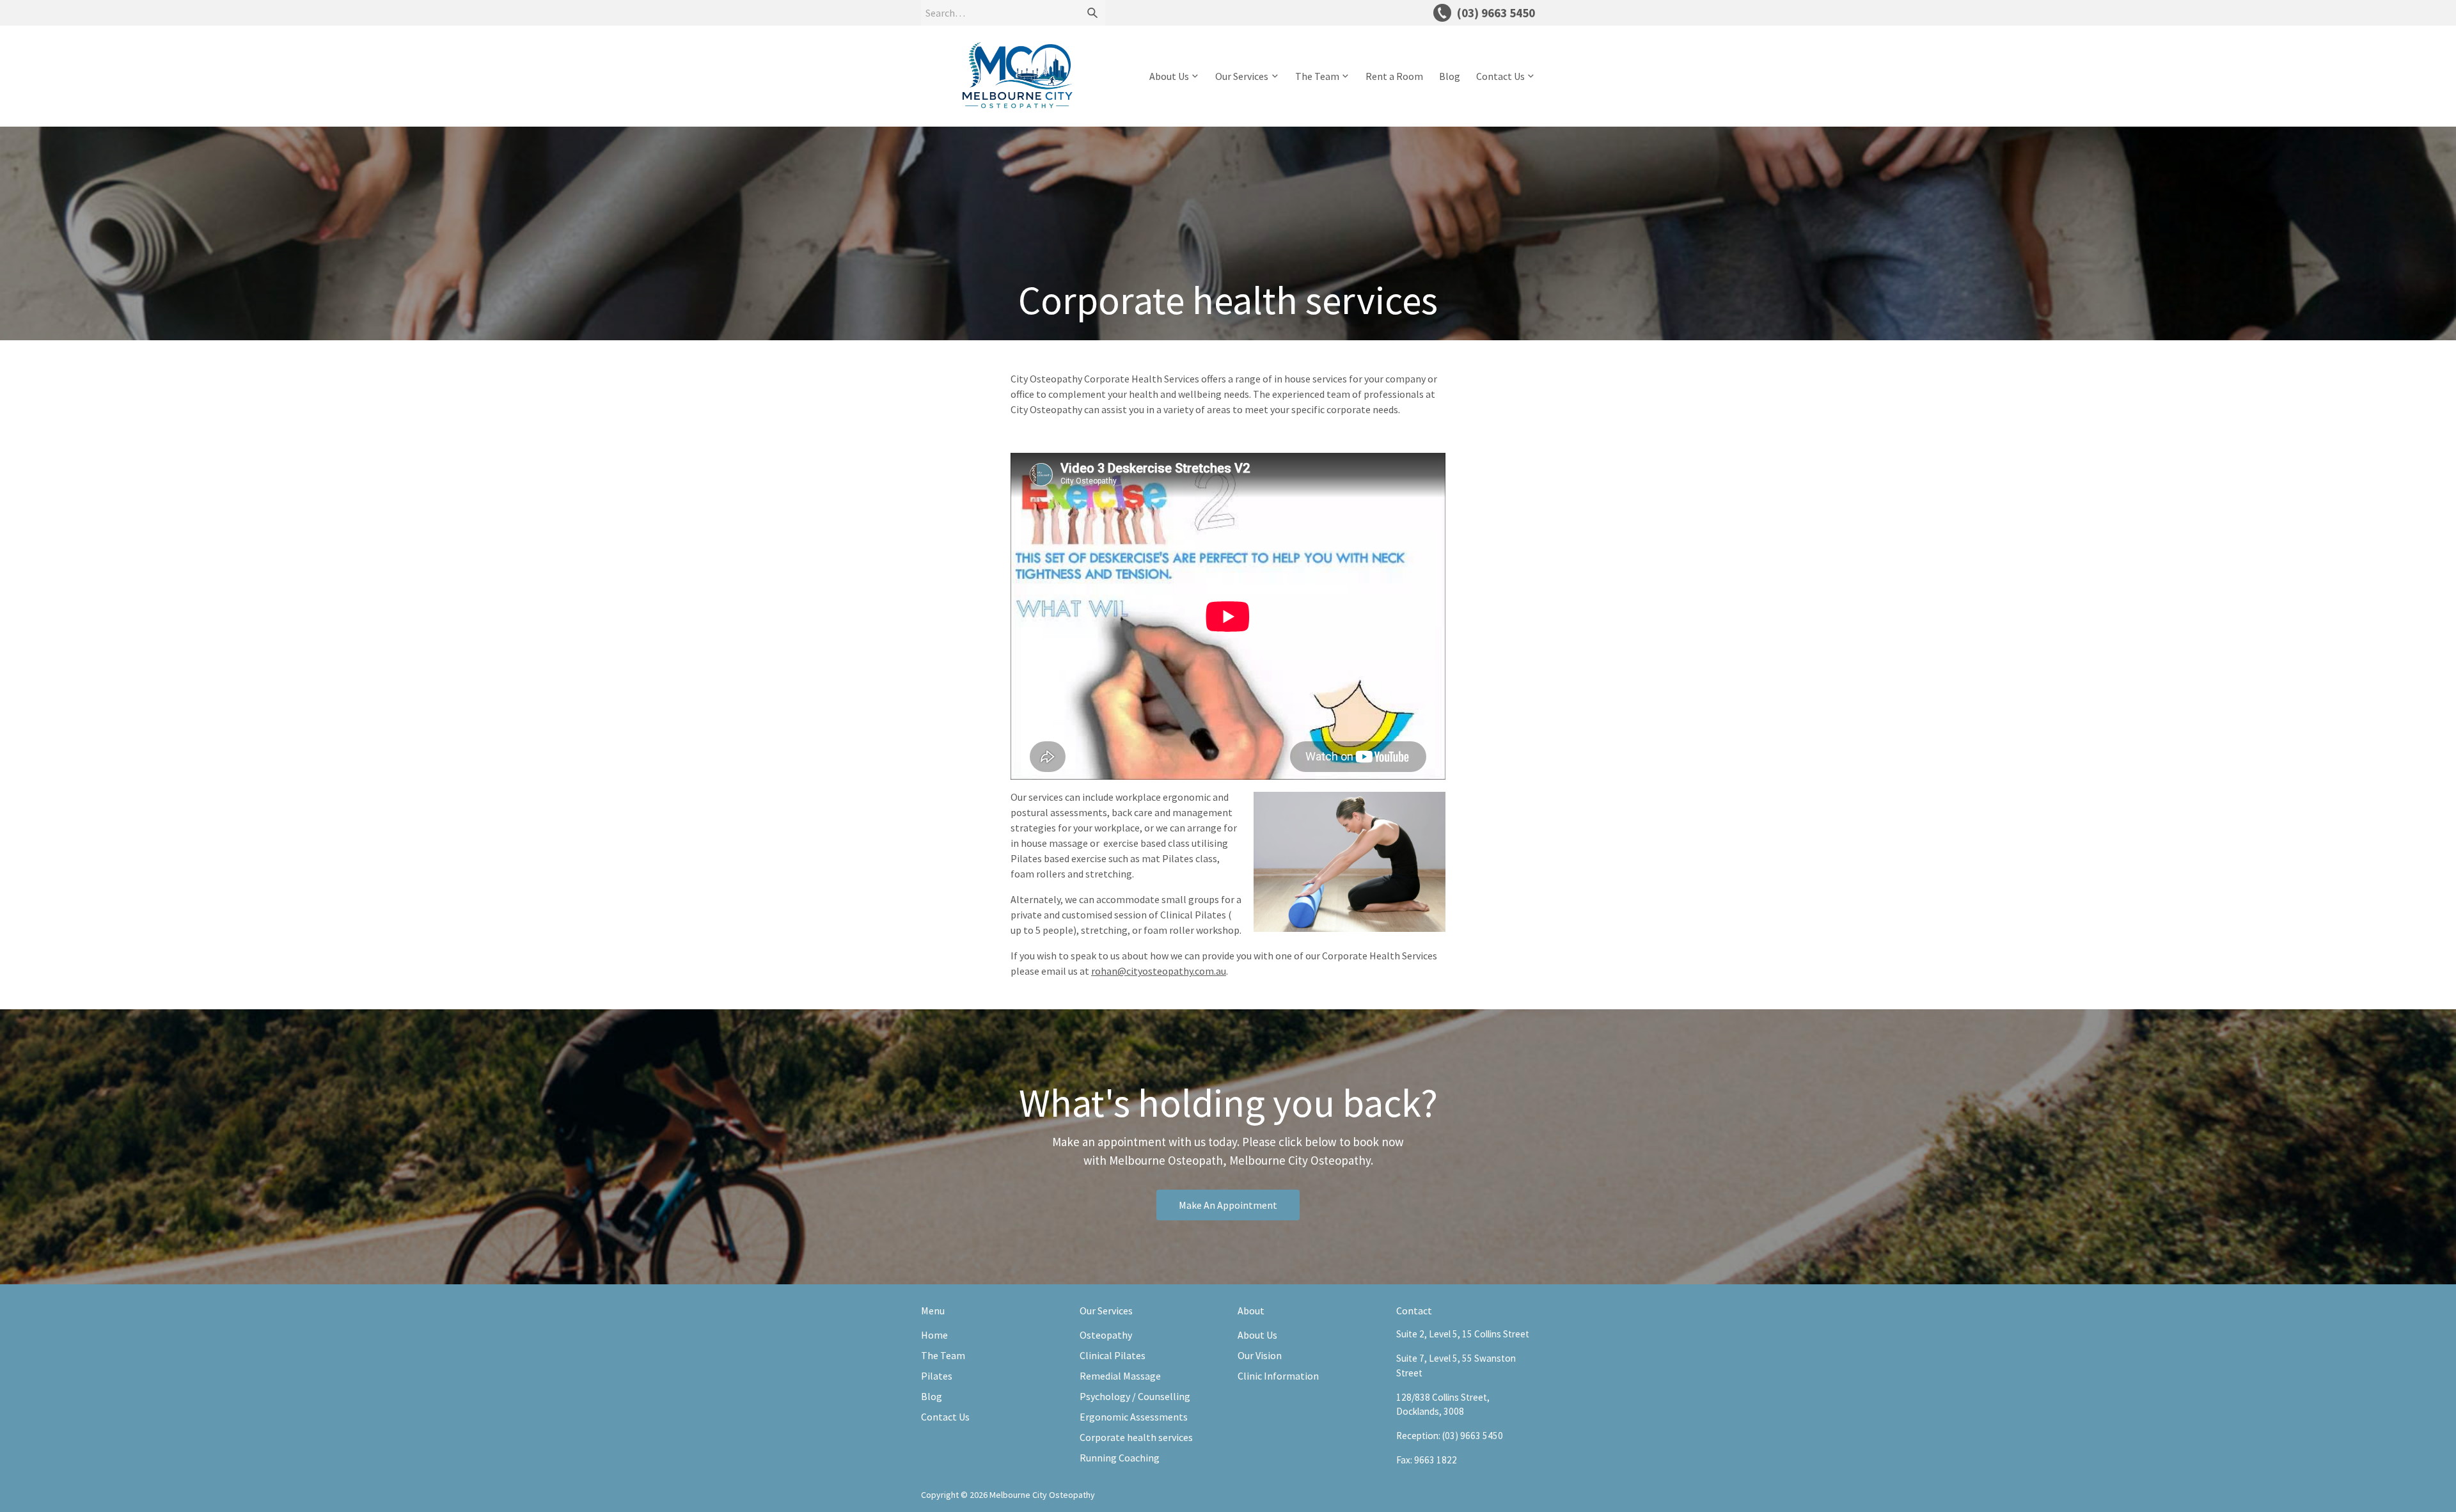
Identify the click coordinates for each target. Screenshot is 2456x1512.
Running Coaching (1120, 1458)
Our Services (1242, 76)
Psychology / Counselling (1135, 1396)
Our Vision (1260, 1355)
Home (934, 1335)
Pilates (937, 1376)
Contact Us (1500, 76)
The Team (1317, 76)
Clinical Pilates (1113, 1355)
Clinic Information (1278, 1376)
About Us (1169, 76)
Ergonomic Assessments (1134, 1417)
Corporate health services (1136, 1437)
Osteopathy (1106, 1335)
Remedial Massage (1120, 1376)
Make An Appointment (1228, 1205)
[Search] (1092, 13)
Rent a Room (1394, 76)
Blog (1450, 76)
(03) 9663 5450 (1473, 1436)
